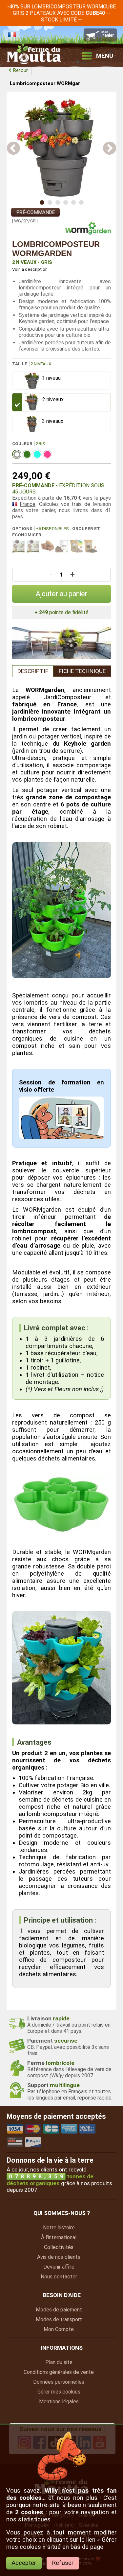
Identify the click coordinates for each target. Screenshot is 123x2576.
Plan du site (59, 2362)
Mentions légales (59, 2402)
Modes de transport (59, 2319)
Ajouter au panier (61, 594)
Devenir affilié (59, 2267)
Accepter (24, 2563)
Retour (20, 70)
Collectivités (59, 2247)
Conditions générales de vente (59, 2372)
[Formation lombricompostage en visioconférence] (62, 1137)
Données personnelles (59, 2382)
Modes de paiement (59, 2310)
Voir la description (30, 269)
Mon (59, 2329)
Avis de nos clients (59, 2257)
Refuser (63, 2563)
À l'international (59, 2237)
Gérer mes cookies (59, 2392)
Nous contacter (59, 2277)
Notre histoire (59, 2228)
